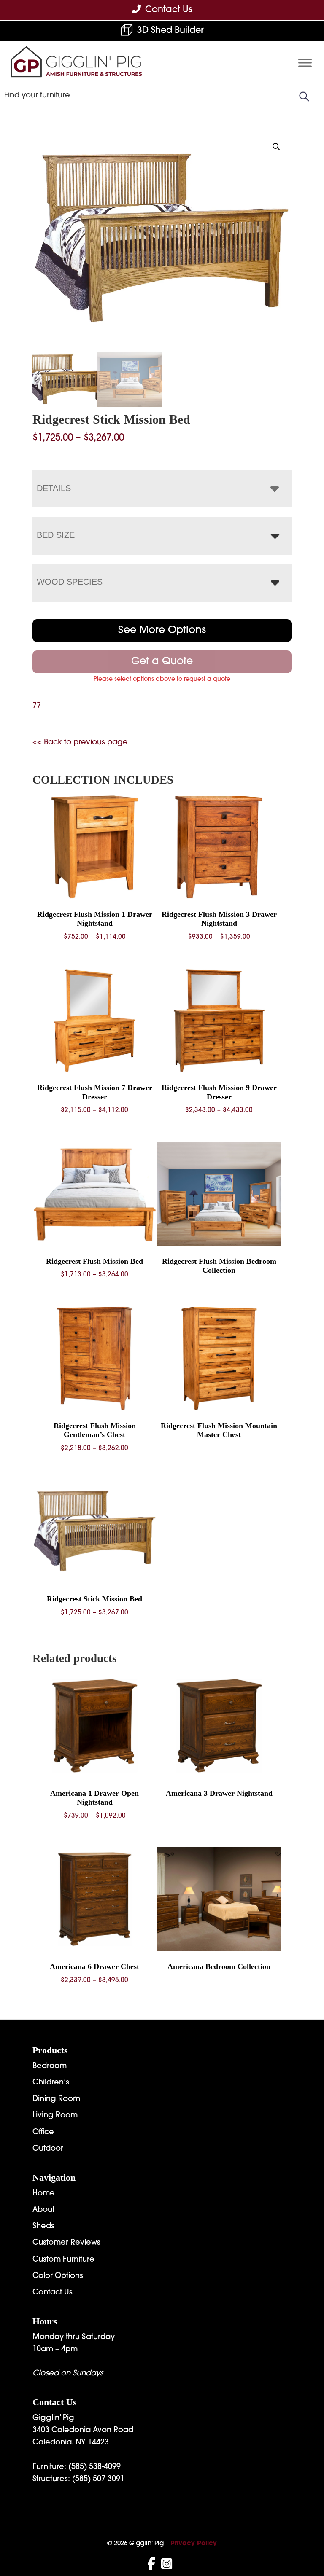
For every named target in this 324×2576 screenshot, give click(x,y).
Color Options (58, 2276)
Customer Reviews (66, 2243)
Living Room (55, 2116)
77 (37, 706)
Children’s (51, 2083)
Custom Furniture (63, 2260)
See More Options (162, 631)
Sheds (43, 2227)
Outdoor (48, 2149)
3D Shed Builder (170, 31)
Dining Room (56, 2099)
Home (44, 2194)
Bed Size (56, 535)
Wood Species (70, 582)
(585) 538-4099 (94, 2467)
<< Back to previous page (80, 743)
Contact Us (53, 2293)
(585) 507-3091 (98, 2479)
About (43, 2210)
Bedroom (50, 2066)
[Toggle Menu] (305, 63)
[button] (276, 147)
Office (43, 2133)
